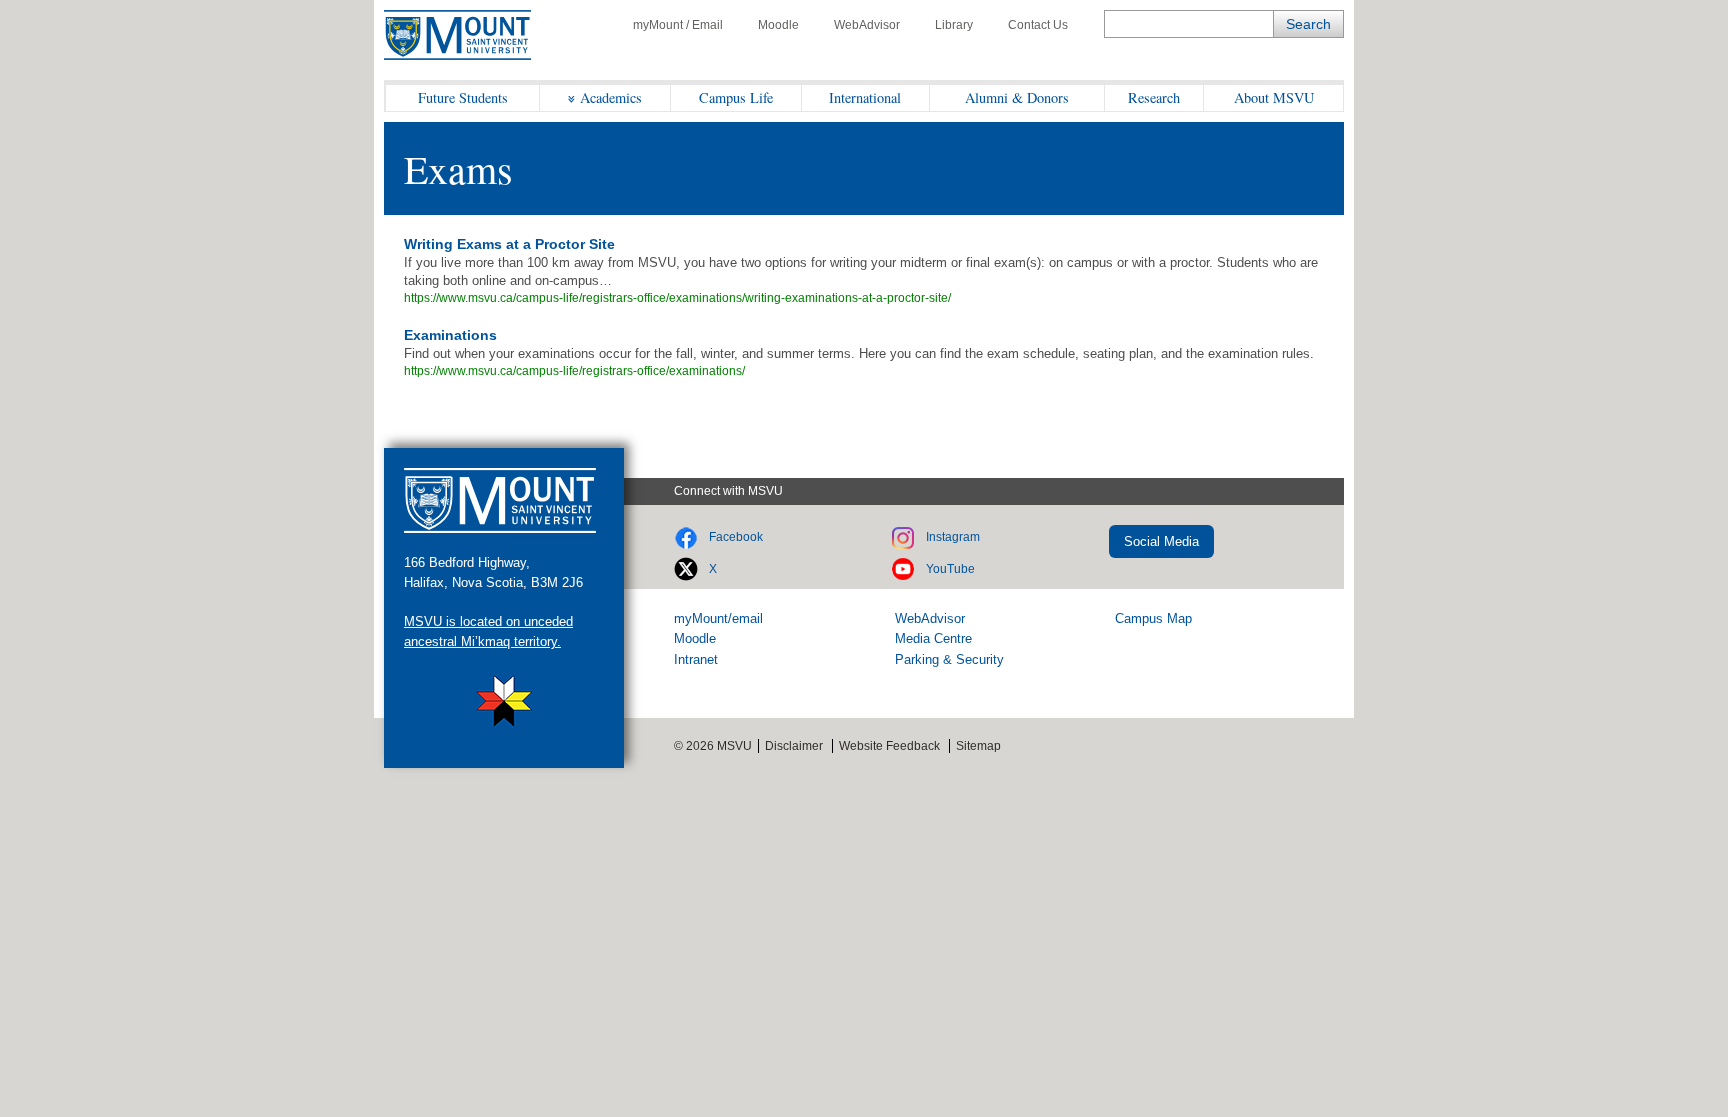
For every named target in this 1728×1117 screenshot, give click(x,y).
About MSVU (1274, 97)
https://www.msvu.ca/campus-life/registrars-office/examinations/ (574, 371)
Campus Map (1153, 618)
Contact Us (1038, 25)
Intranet (696, 659)
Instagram (953, 537)
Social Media (1161, 541)
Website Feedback (889, 746)
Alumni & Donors (1017, 97)
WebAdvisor (867, 25)
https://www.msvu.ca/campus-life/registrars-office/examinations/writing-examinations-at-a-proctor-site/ (677, 298)
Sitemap (978, 746)
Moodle (778, 25)
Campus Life (736, 97)
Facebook (736, 537)
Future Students (463, 97)
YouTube (950, 569)
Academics (611, 97)
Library (954, 25)
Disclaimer (794, 746)
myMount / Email (678, 25)
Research (1154, 97)
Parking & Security (949, 659)
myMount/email (718, 618)
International (865, 97)
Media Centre (933, 638)
